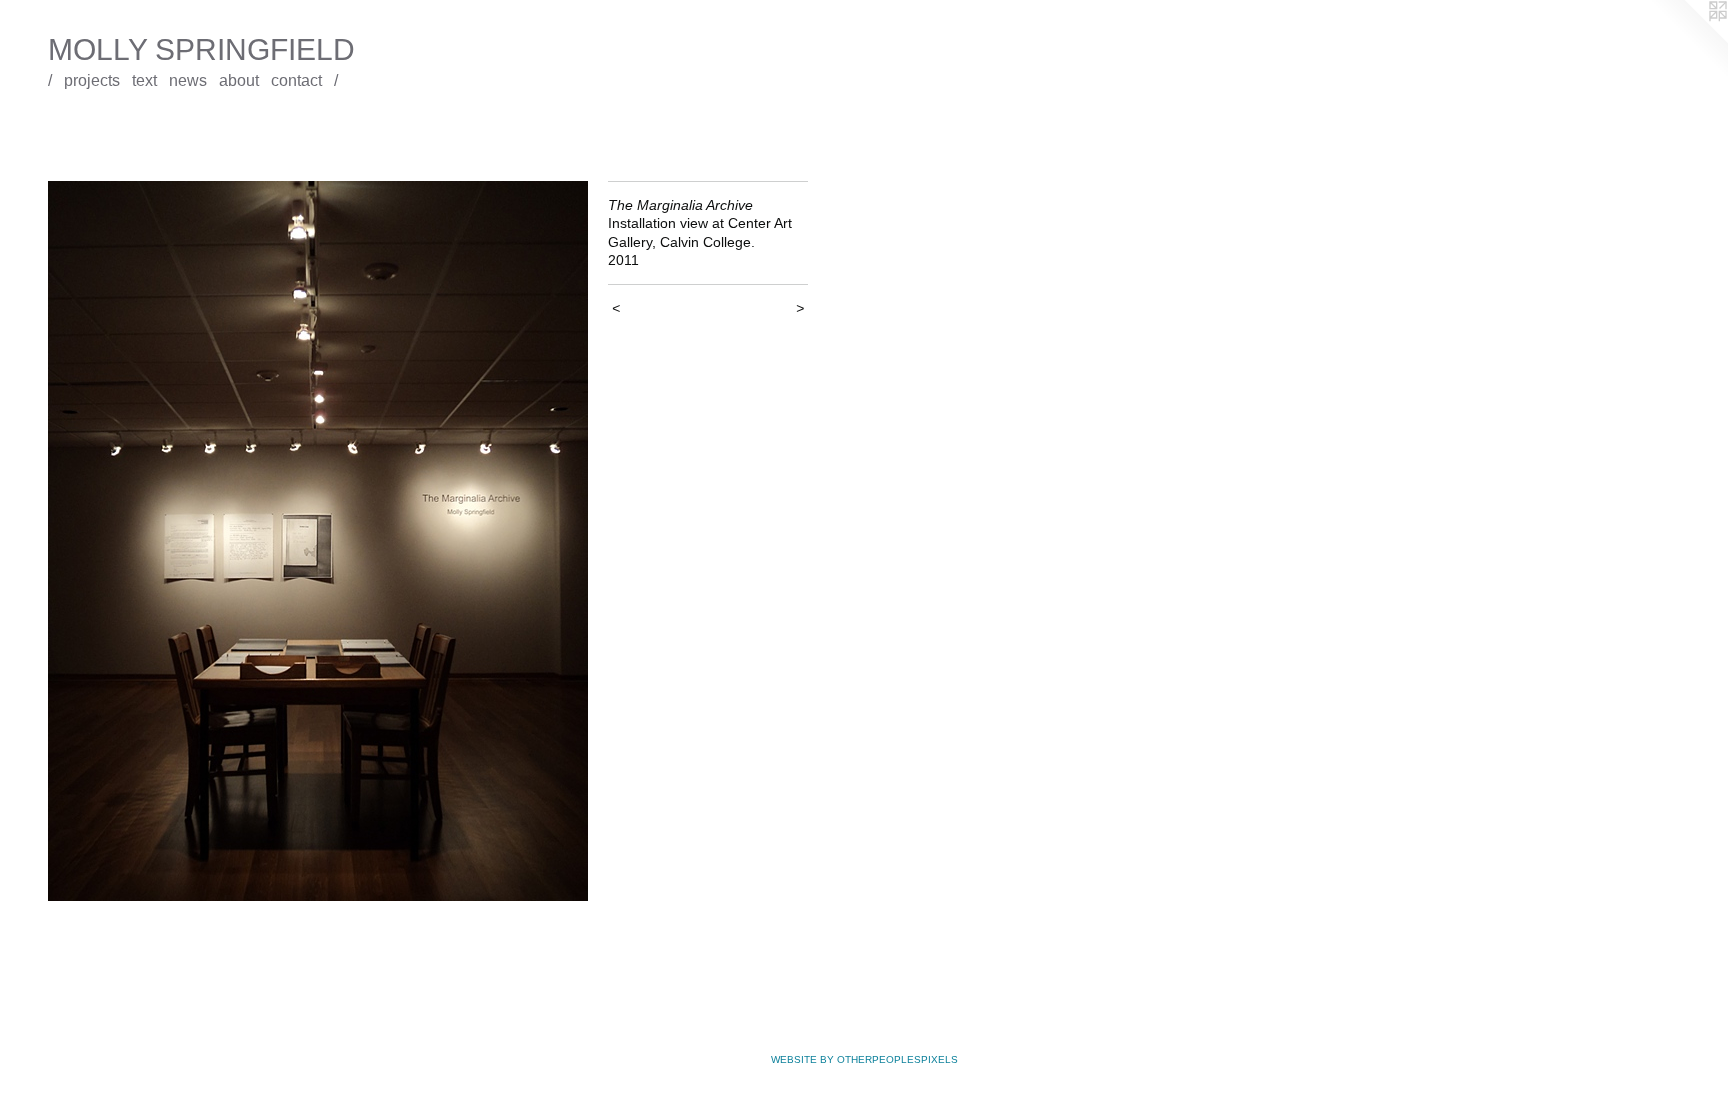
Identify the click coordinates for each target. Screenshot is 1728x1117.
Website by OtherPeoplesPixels (864, 1059)
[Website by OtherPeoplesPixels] (1688, 40)
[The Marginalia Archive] (318, 541)
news (188, 80)
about (239, 80)
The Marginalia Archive (100, 125)
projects (92, 80)
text (144, 80)
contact (296, 80)
